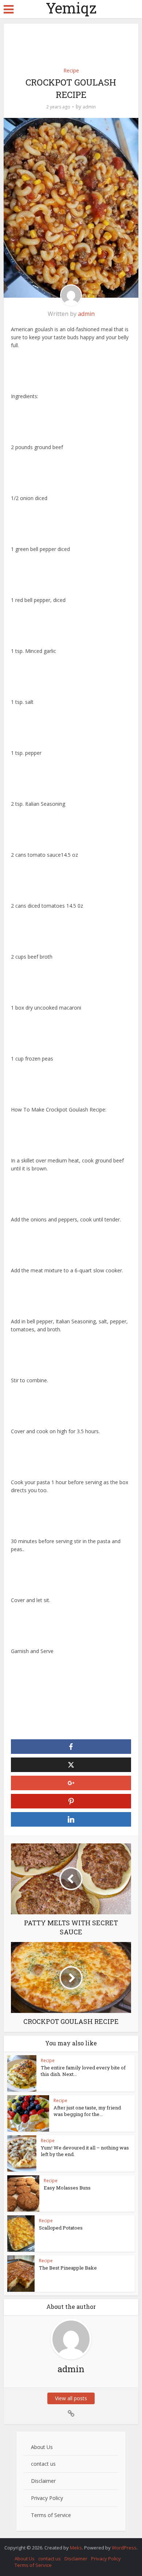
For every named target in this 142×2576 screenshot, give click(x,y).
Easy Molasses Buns (67, 2188)
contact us (43, 2464)
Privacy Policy (47, 2498)
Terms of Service (51, 2515)
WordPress (124, 2548)
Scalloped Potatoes (61, 2228)
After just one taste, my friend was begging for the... (87, 2111)
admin (89, 107)
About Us (42, 2447)
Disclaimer (43, 2481)
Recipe (71, 70)
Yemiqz (71, 8)
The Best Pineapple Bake (68, 2268)
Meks (76, 2548)
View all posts (71, 2398)
